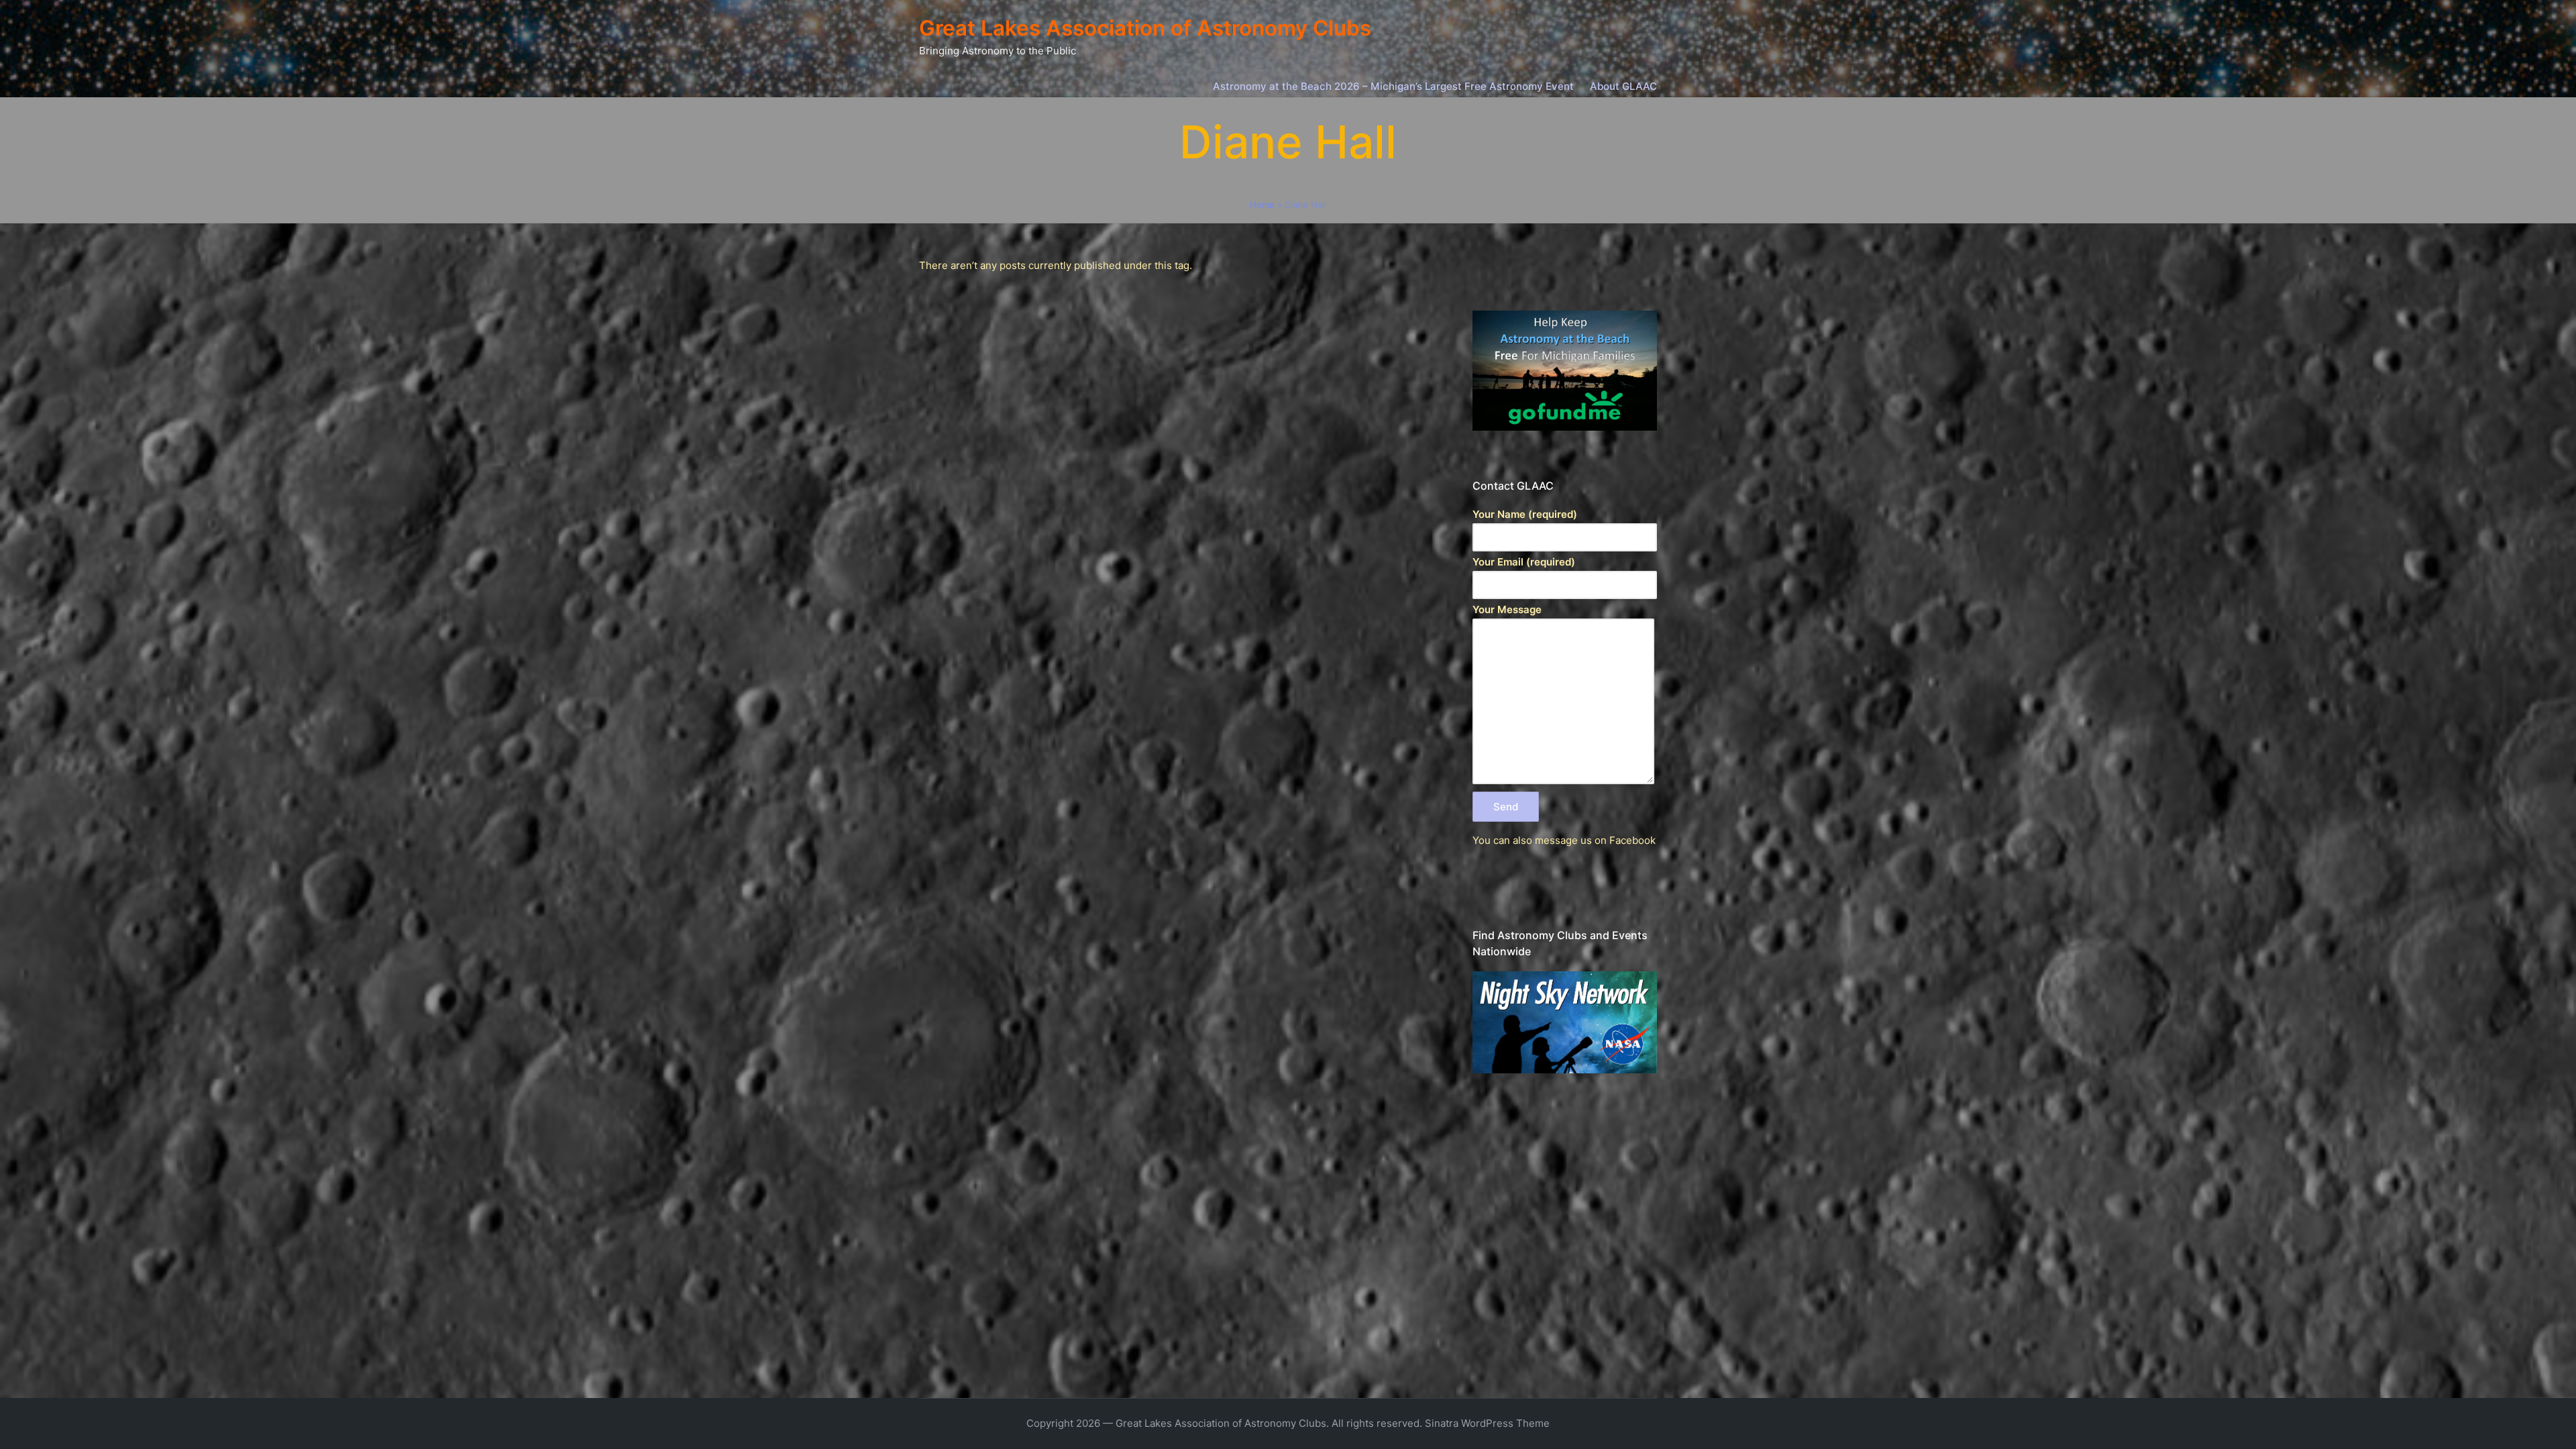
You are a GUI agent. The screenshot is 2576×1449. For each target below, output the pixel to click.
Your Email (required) (1524, 562)
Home (1262, 205)
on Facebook (1625, 840)
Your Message (1507, 609)
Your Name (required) (1525, 514)
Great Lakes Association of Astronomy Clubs (1145, 28)
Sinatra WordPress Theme (1487, 1423)
